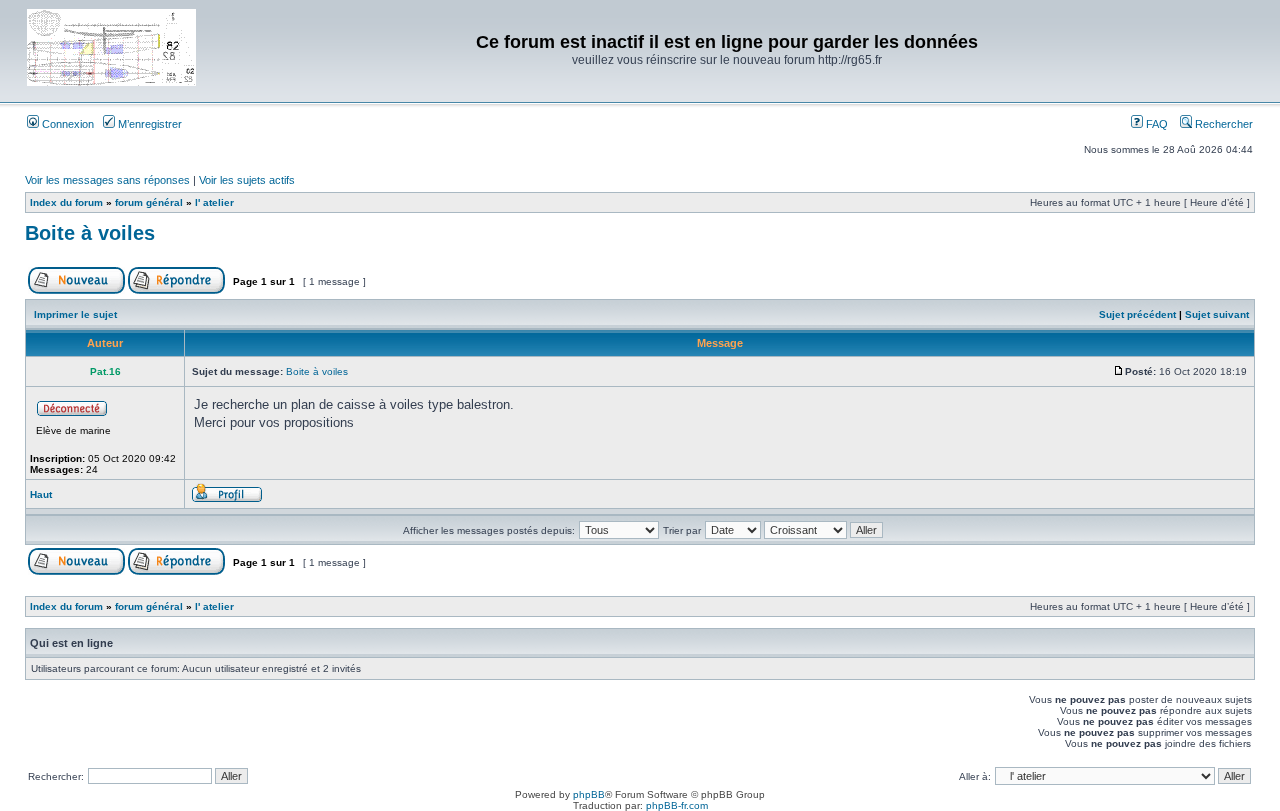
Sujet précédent (1137, 314)
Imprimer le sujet (75, 314)
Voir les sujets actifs (247, 180)
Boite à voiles (90, 233)
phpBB (589, 794)
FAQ (1155, 124)
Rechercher (1222, 124)
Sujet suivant (1217, 314)
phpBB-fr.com (677, 805)
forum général (149, 202)
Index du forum (66, 202)
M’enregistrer (148, 124)
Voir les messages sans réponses (107, 180)
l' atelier (214, 202)
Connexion (66, 124)
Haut (41, 494)
